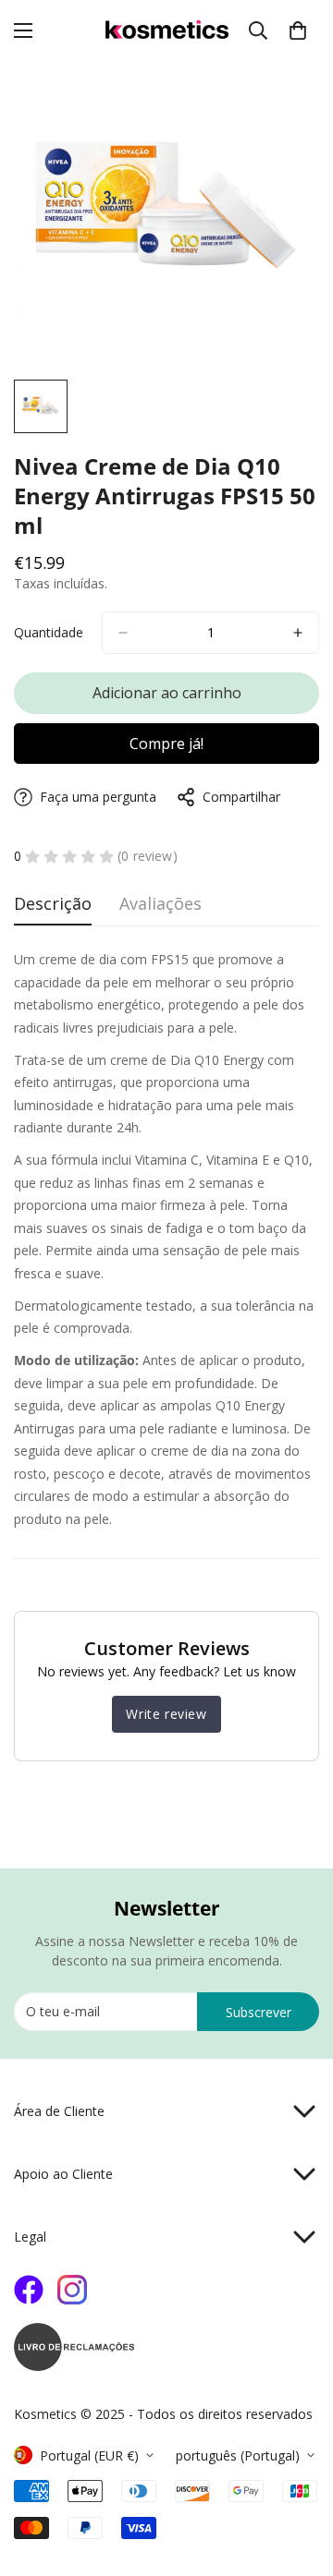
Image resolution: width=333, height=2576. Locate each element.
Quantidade (49, 632)
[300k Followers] (29, 2290)
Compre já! (166, 744)
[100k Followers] (72, 2290)
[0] (298, 30)
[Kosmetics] (167, 31)
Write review (166, 1714)
